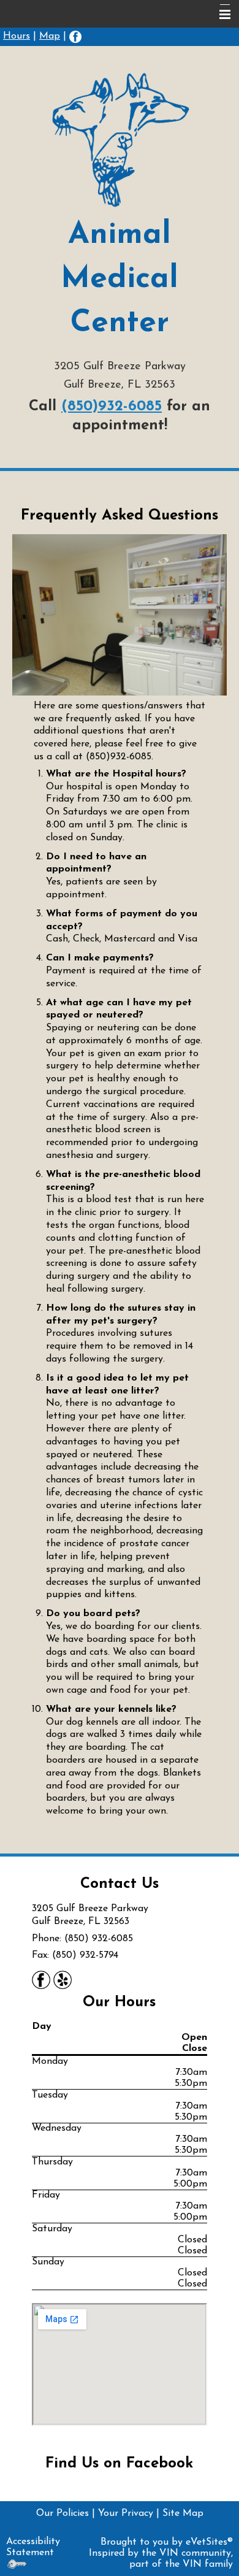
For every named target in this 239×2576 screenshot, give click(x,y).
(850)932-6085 (112, 407)
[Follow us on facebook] (75, 36)
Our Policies (63, 2513)
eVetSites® (209, 2542)
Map (50, 36)
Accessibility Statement (33, 2547)
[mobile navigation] (219, 15)
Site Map (183, 2513)
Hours (17, 36)
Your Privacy (126, 2513)
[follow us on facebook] (41, 1979)
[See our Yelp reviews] (63, 1979)
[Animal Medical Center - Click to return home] (120, 140)
